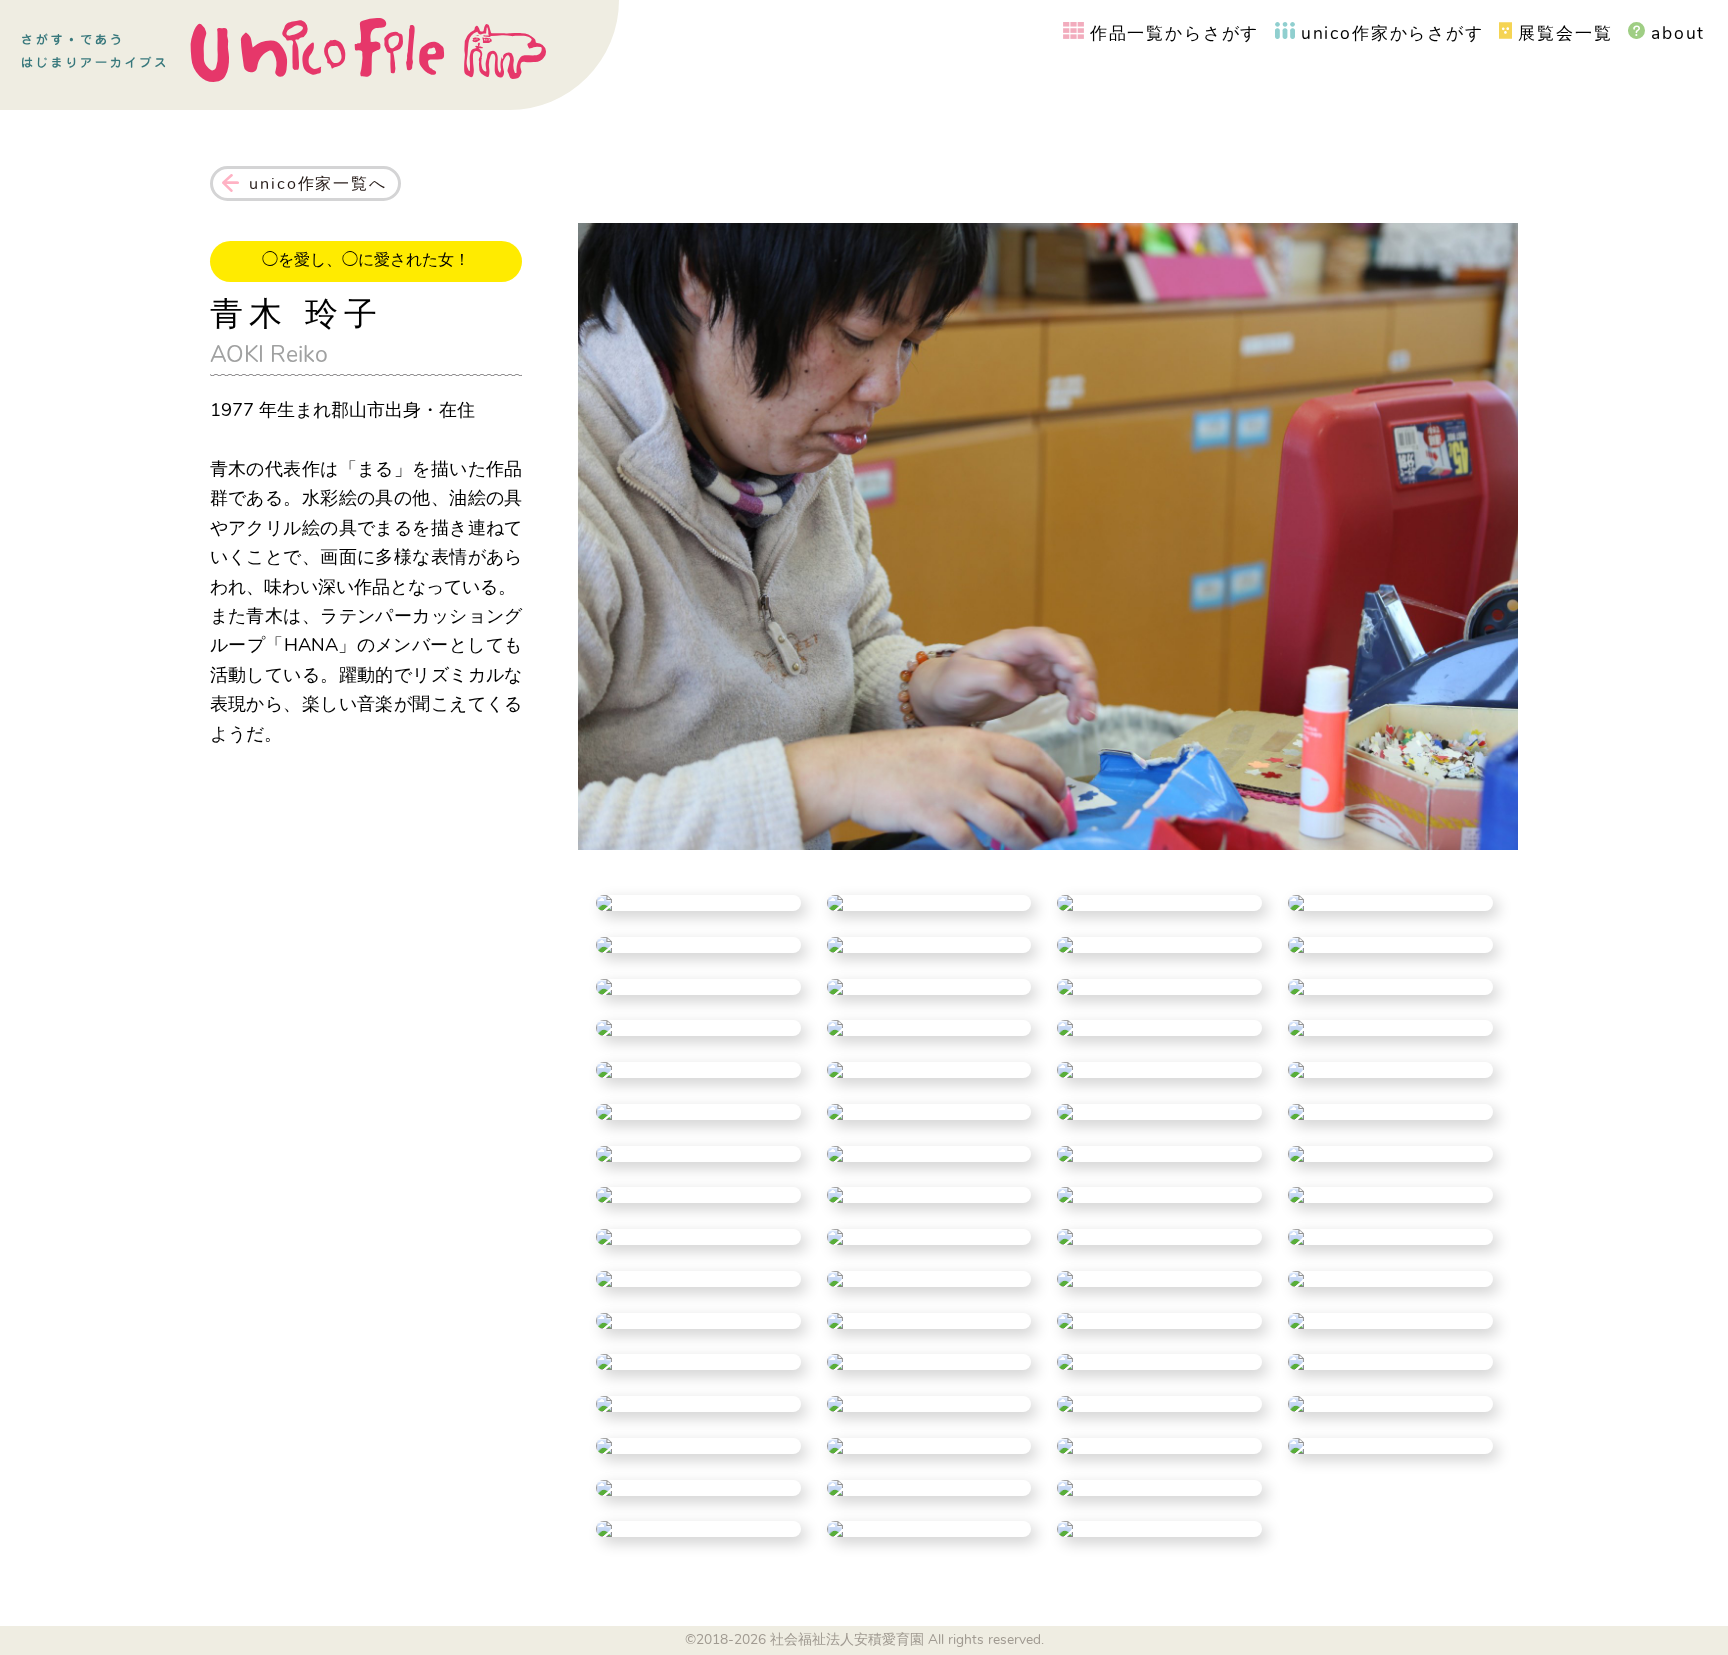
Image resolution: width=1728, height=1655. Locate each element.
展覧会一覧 (1565, 33)
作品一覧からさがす (1174, 33)
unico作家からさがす (1392, 33)
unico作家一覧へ (317, 184)
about (1678, 33)
